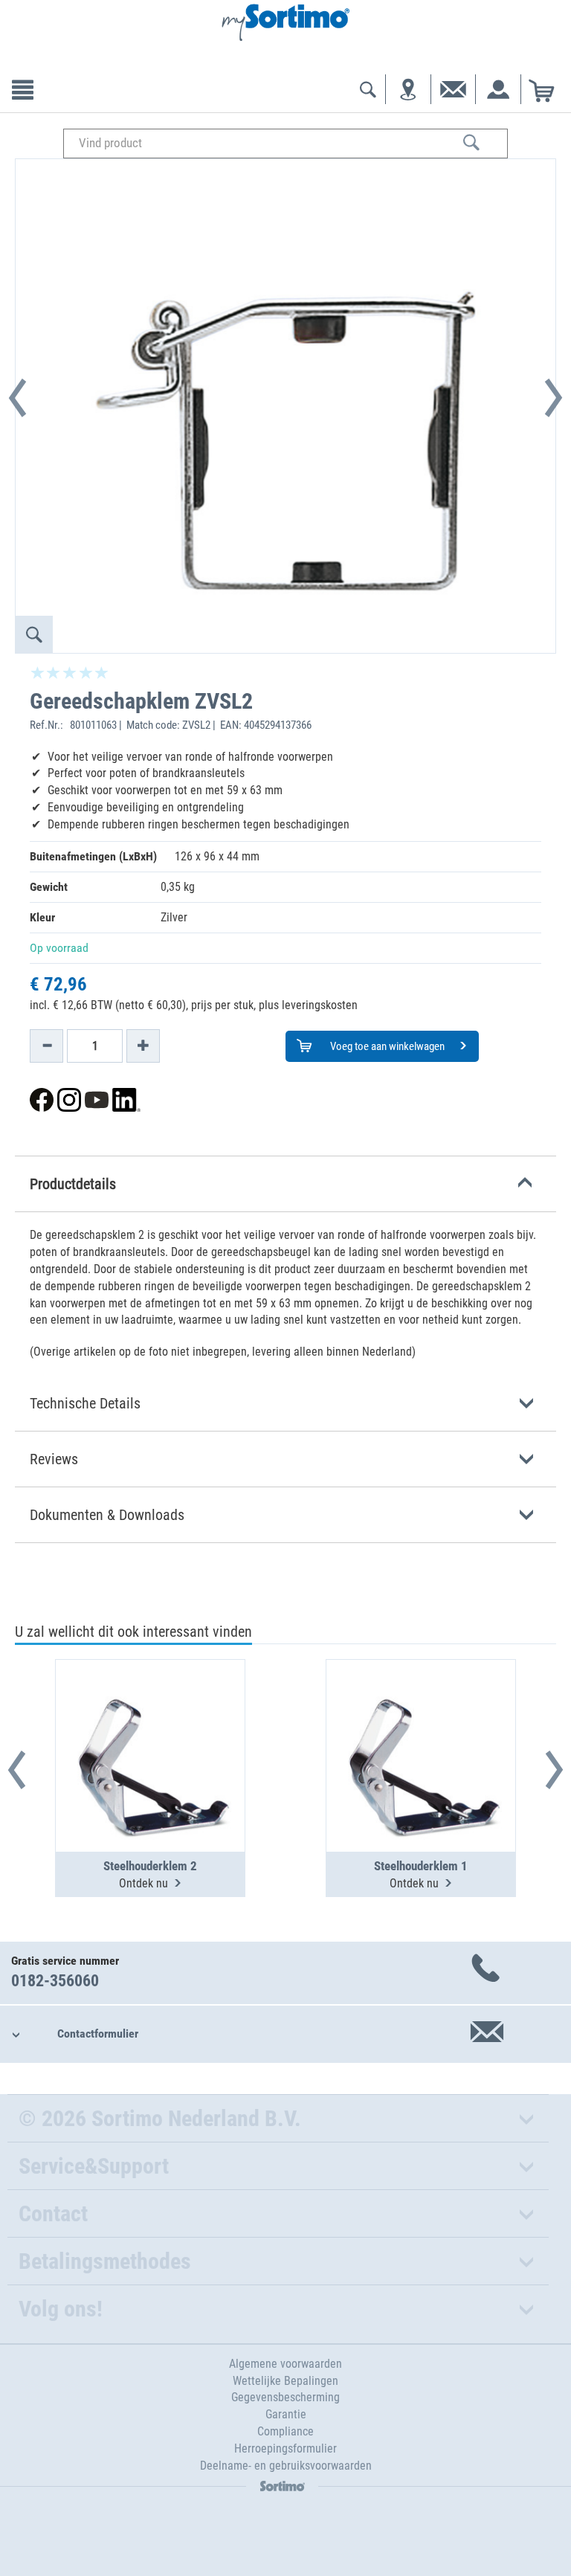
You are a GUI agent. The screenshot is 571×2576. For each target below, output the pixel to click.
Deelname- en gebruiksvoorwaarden (286, 2466)
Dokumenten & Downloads (107, 1515)
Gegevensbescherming (285, 2397)
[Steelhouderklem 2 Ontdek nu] (150, 1719)
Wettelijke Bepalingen (285, 2381)
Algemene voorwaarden (285, 2364)
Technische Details (85, 1403)
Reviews (54, 1459)
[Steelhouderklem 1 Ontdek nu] (421, 1719)
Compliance (285, 2431)
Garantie (286, 2414)
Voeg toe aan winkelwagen (386, 1046)
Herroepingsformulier (285, 2448)
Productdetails (73, 1184)
